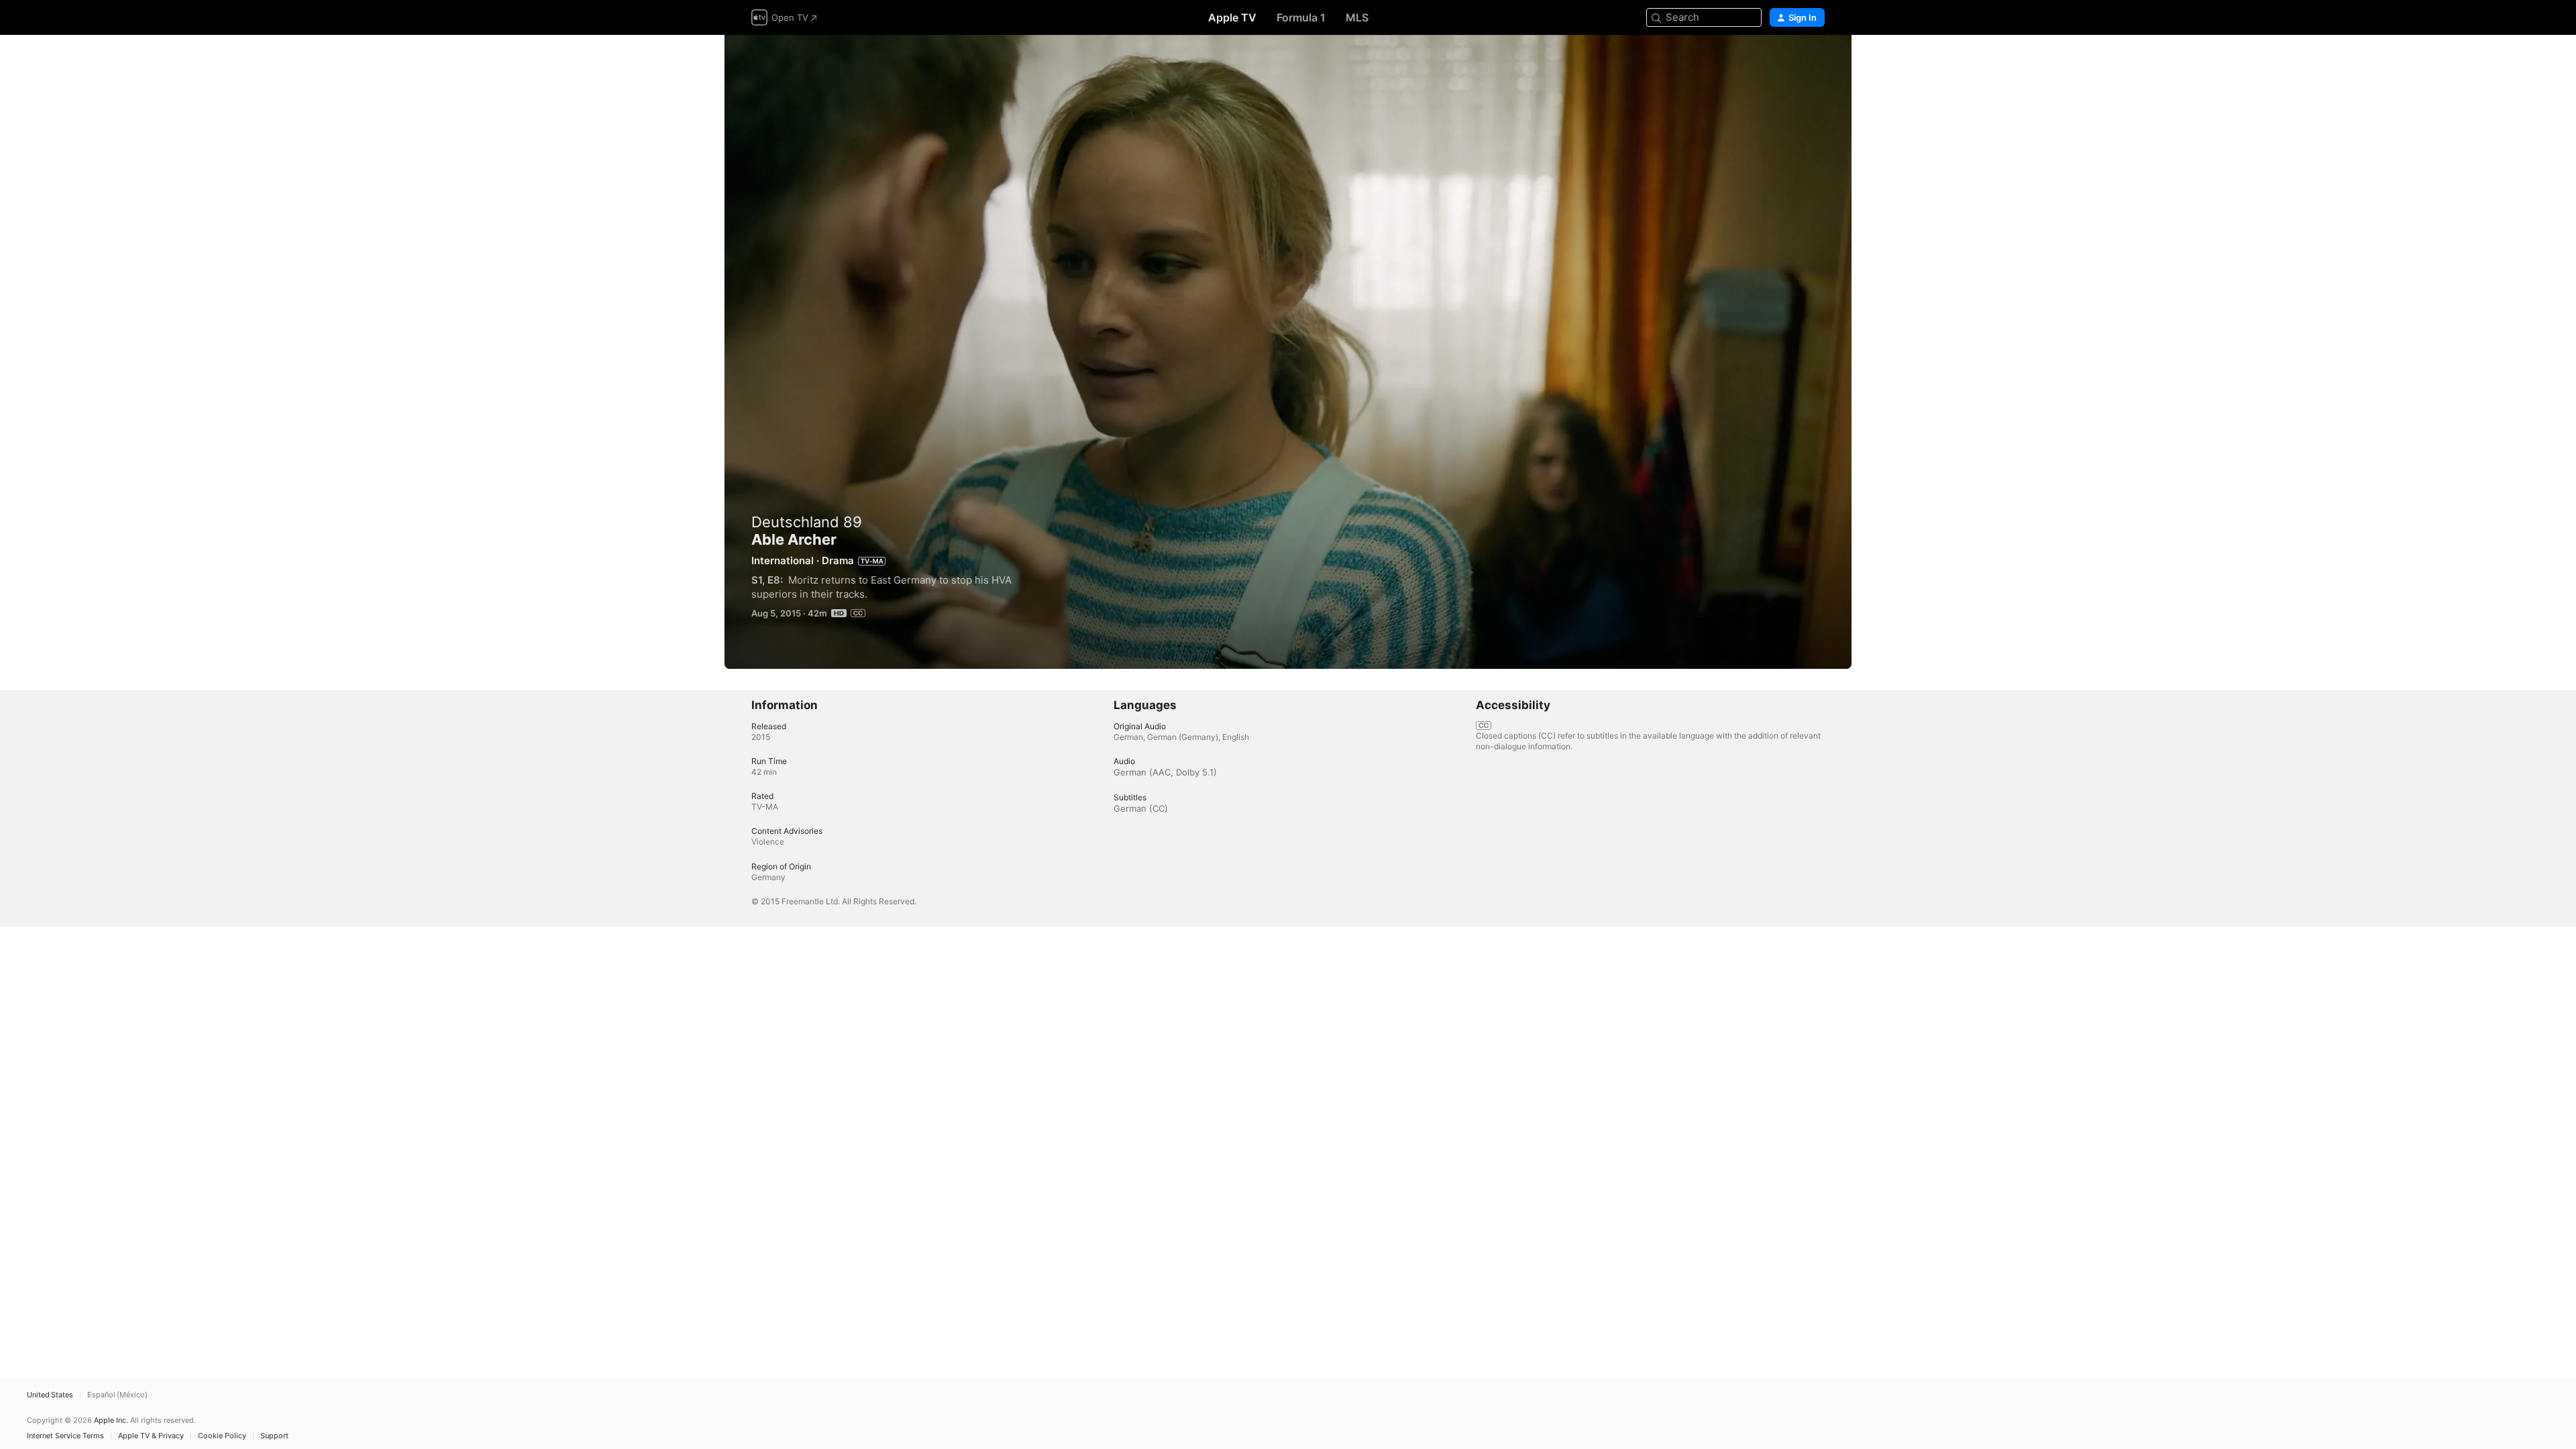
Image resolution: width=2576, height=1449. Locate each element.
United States (50, 1395)
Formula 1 (1301, 17)
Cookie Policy (222, 1436)
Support (274, 1436)
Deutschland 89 (807, 522)
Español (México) (117, 1395)
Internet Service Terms (65, 1436)
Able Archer (1288, 352)
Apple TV (1232, 17)
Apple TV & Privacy (151, 1436)
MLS (1357, 17)
